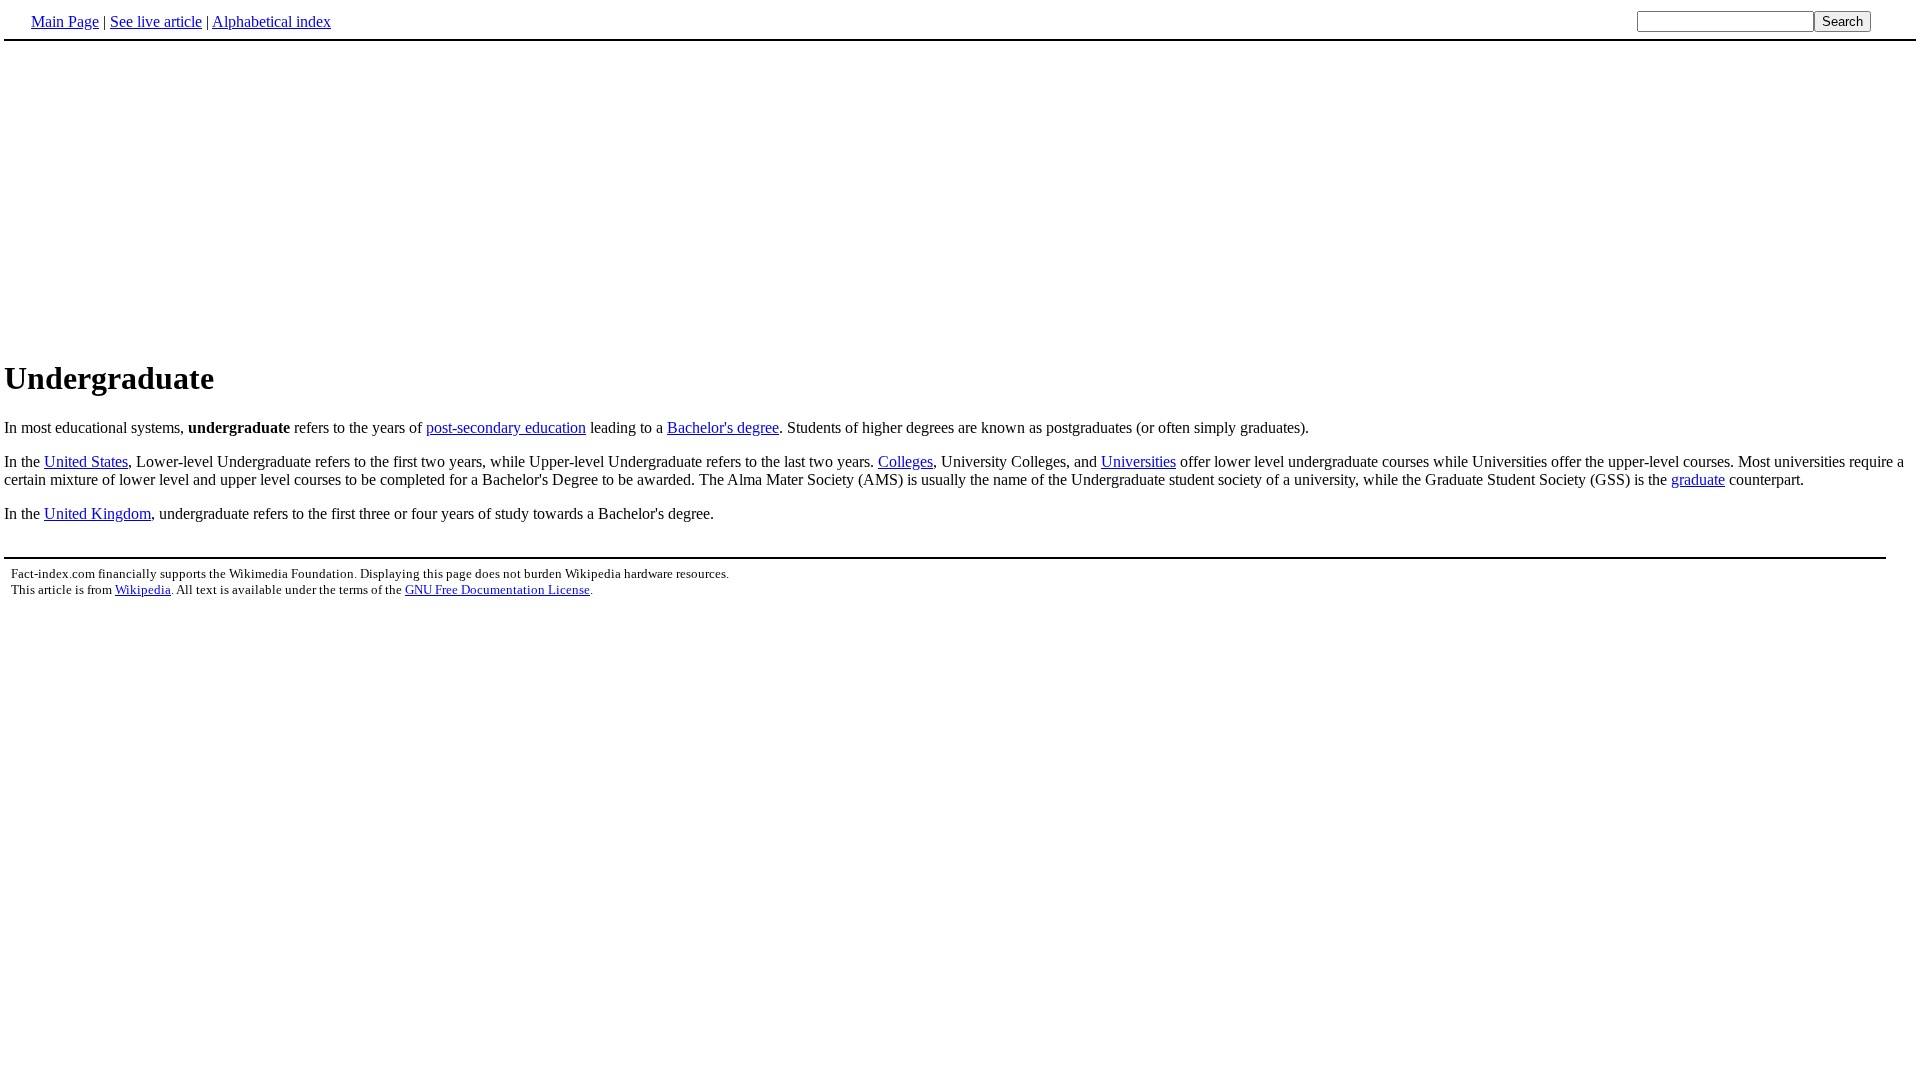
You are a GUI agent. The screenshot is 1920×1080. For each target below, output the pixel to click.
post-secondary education (506, 427)
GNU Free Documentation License (497, 589)
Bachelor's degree (723, 427)
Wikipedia (143, 589)
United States (86, 461)
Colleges (905, 461)
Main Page (65, 21)
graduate (1698, 479)
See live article (156, 21)
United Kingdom (97, 513)
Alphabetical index (271, 21)
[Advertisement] (172, 199)
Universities (1138, 461)
